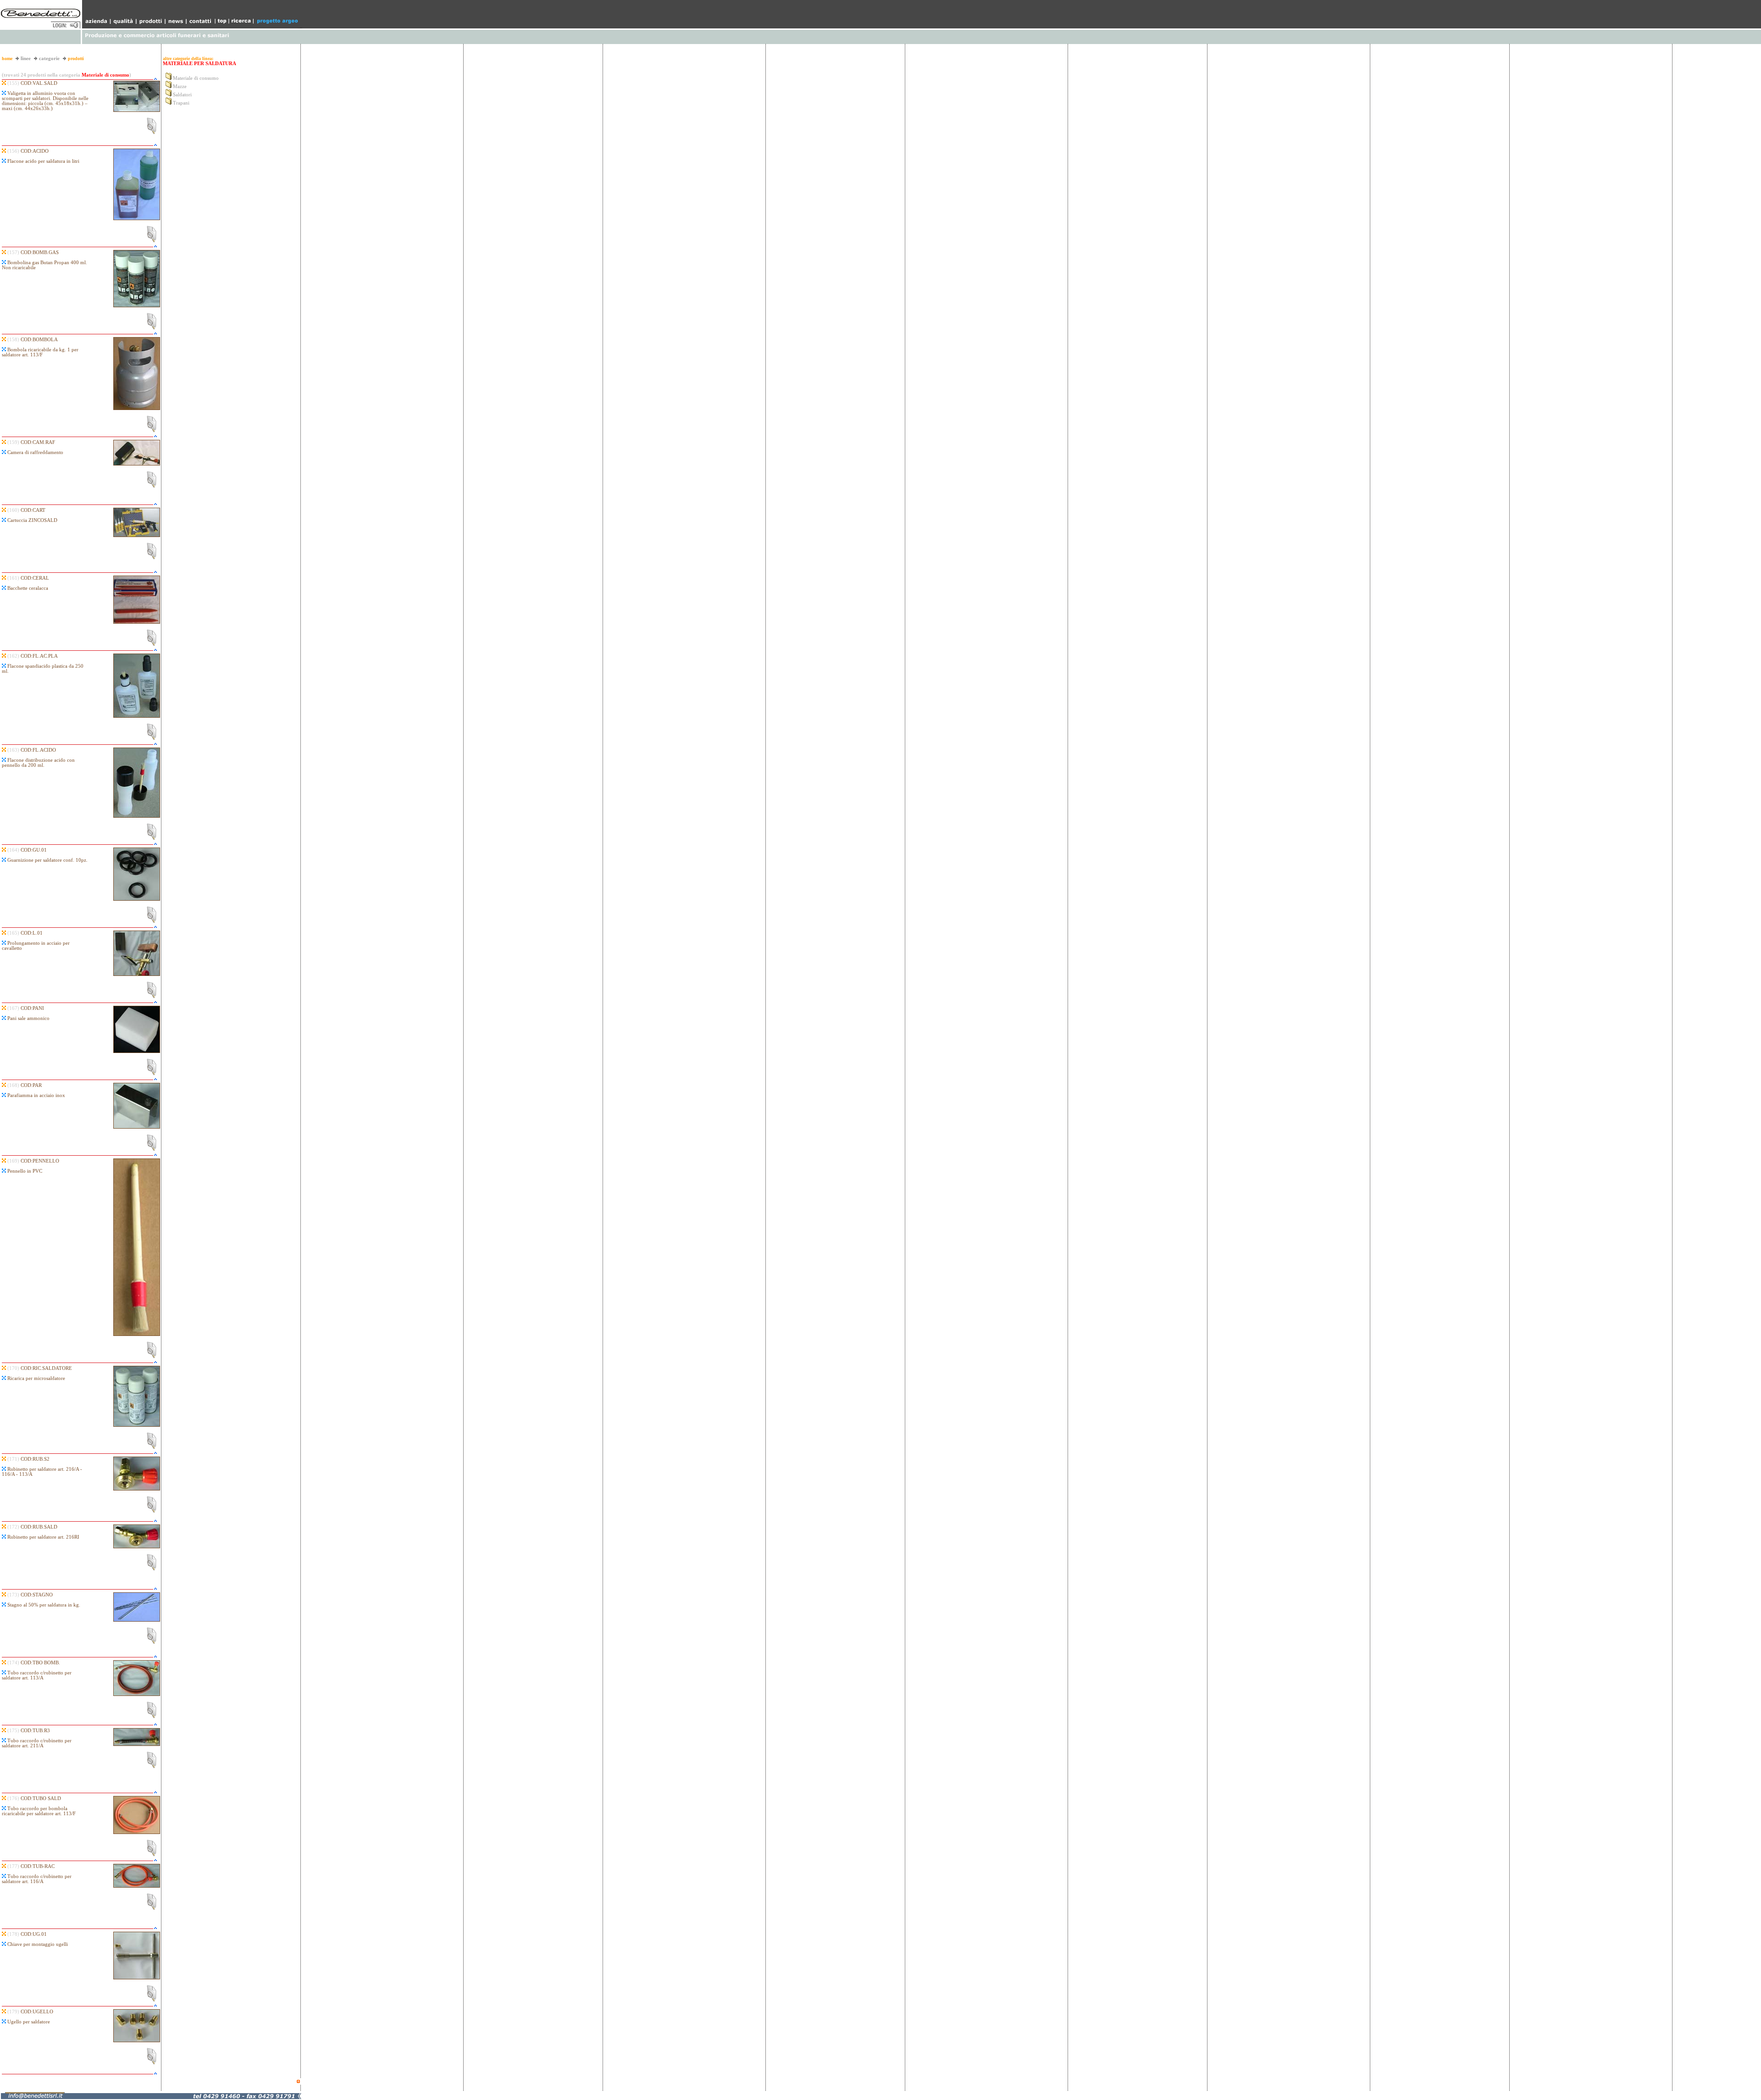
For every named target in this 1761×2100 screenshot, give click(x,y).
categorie (49, 58)
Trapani (181, 103)
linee (26, 58)
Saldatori (182, 95)
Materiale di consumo (196, 78)
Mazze (180, 86)
